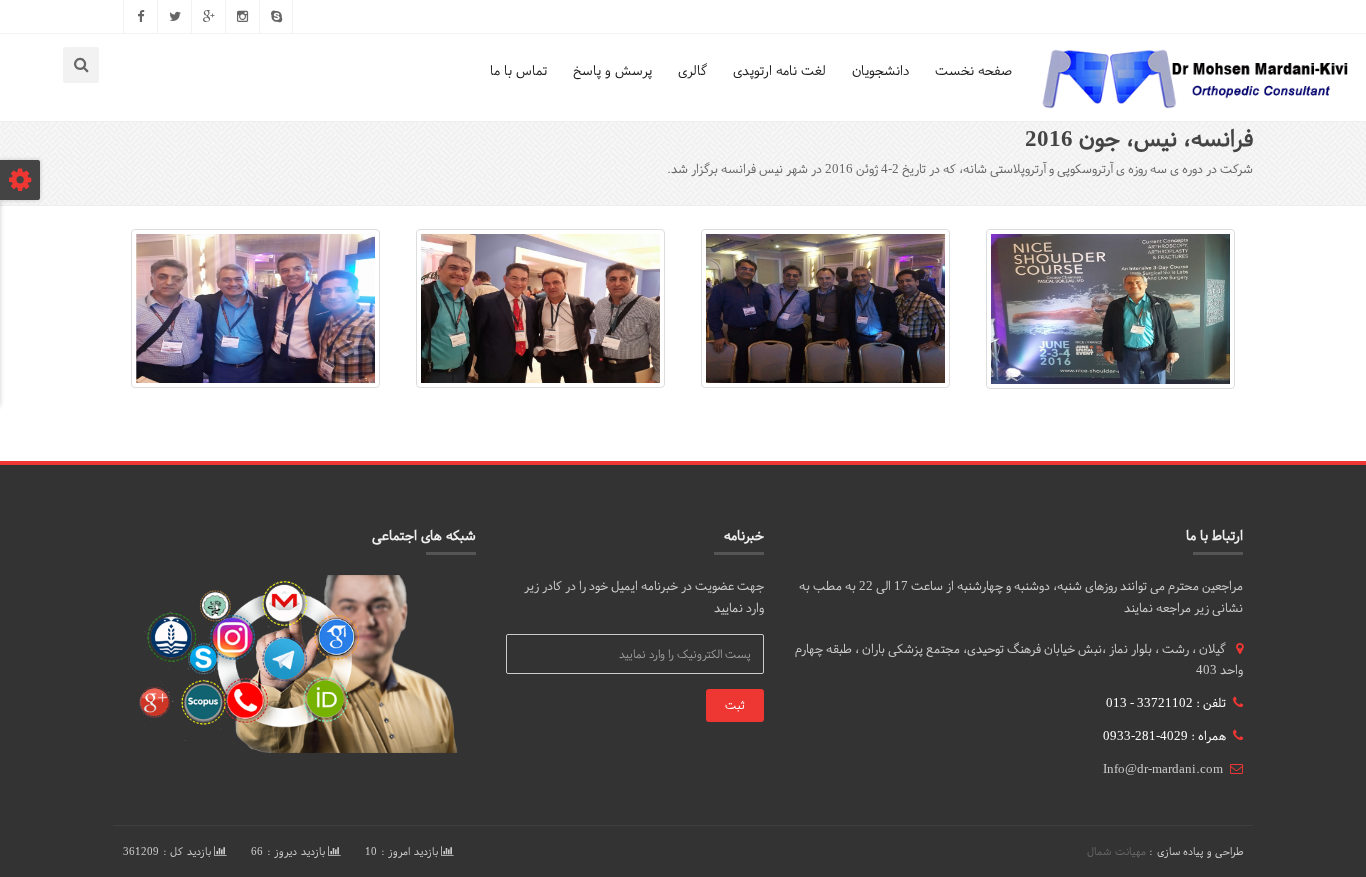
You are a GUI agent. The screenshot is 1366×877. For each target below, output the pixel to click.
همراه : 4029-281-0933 (1164, 736)
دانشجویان (880, 70)
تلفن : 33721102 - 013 (1166, 703)
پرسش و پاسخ (612, 70)
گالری (692, 70)
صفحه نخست (973, 70)
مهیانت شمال (1116, 851)
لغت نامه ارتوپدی (779, 70)
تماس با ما (518, 70)
